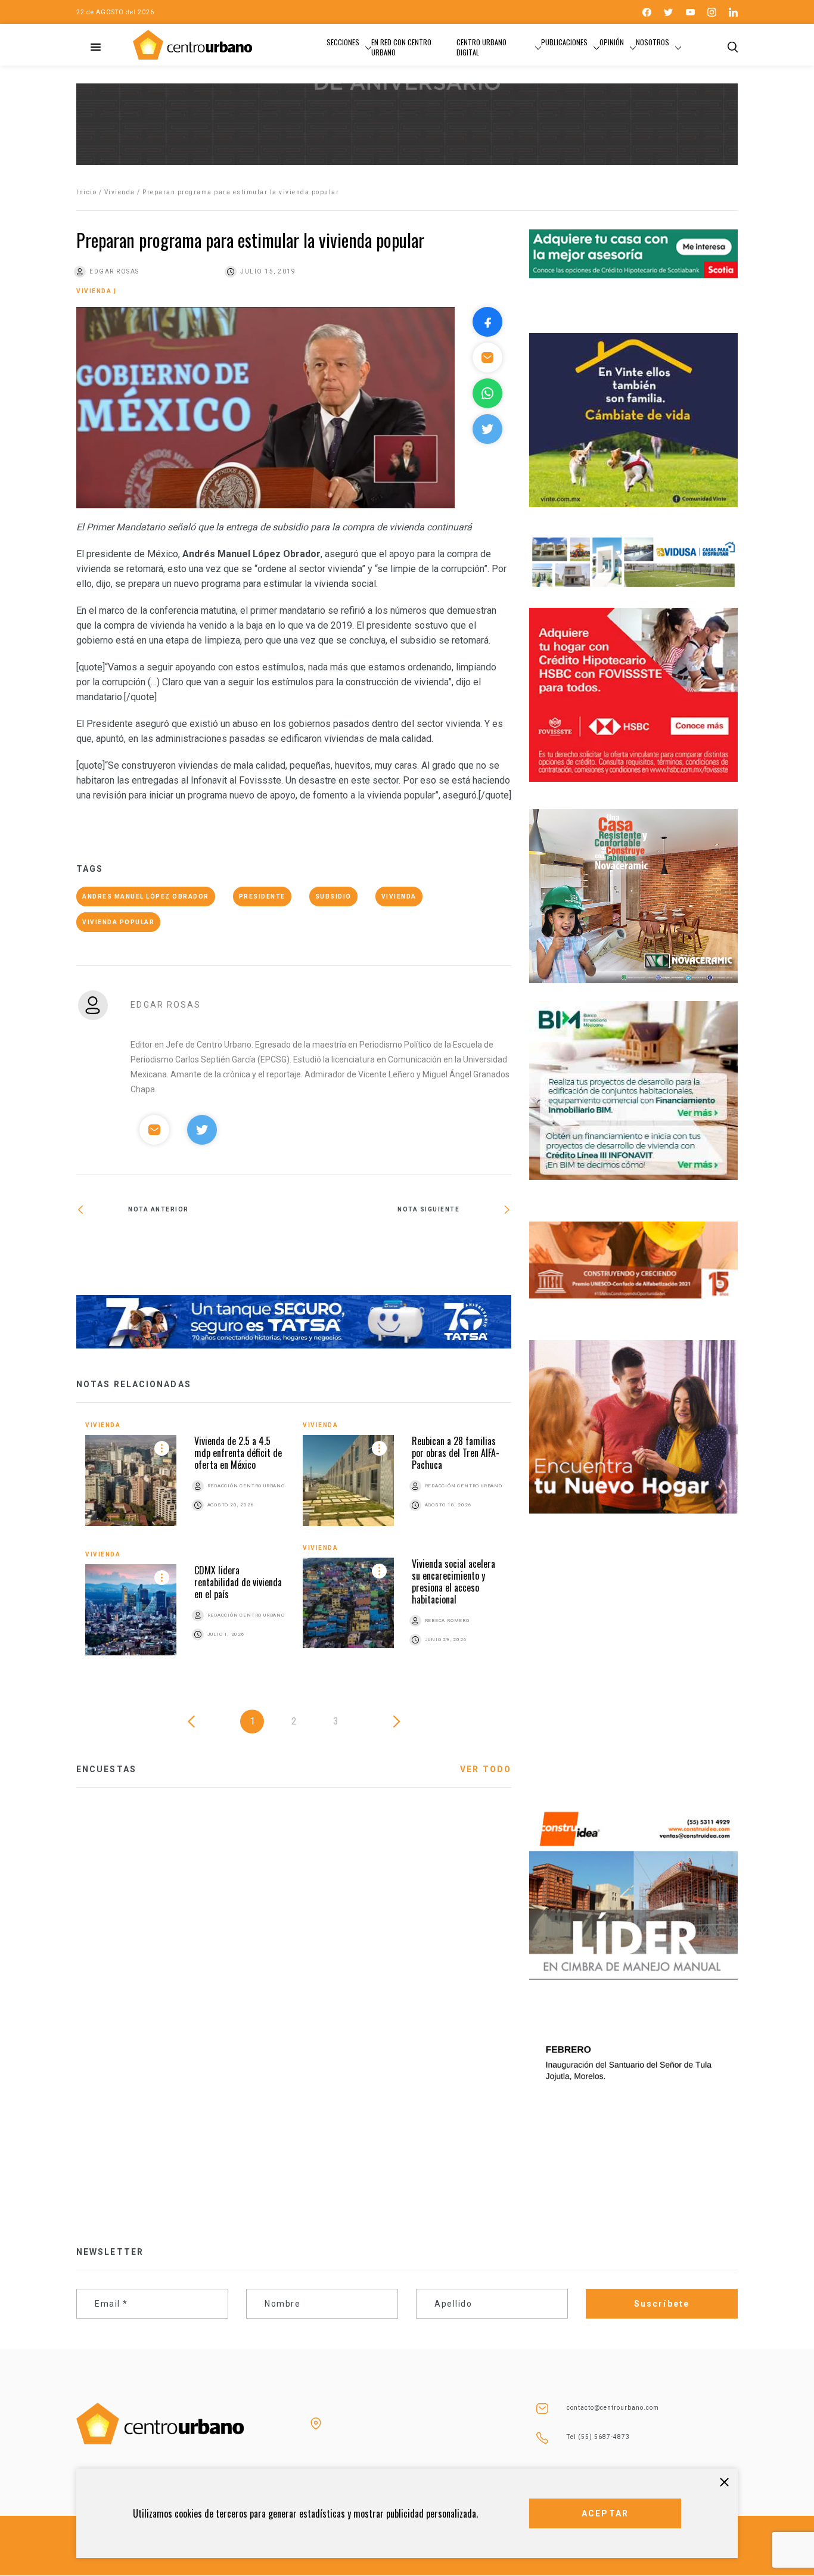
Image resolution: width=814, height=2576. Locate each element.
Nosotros (653, 42)
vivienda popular (118, 922)
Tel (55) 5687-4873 (598, 2437)
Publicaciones (564, 42)
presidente (262, 897)
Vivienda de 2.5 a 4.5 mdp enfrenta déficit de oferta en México (238, 1453)
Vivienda (120, 192)
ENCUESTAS (106, 1769)
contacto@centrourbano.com (613, 2408)
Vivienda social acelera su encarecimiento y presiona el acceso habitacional (453, 1581)
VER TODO (486, 1769)
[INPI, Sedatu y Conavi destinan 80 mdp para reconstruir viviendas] (185, 1248)
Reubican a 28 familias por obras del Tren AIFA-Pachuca (456, 1453)
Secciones (343, 42)
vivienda (399, 897)
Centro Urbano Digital (481, 47)
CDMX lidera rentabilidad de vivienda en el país (238, 1582)
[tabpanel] (294, 1547)
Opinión (612, 42)
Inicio (86, 192)
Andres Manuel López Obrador (146, 897)
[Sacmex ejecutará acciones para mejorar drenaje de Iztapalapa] (403, 1248)
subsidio (333, 897)
